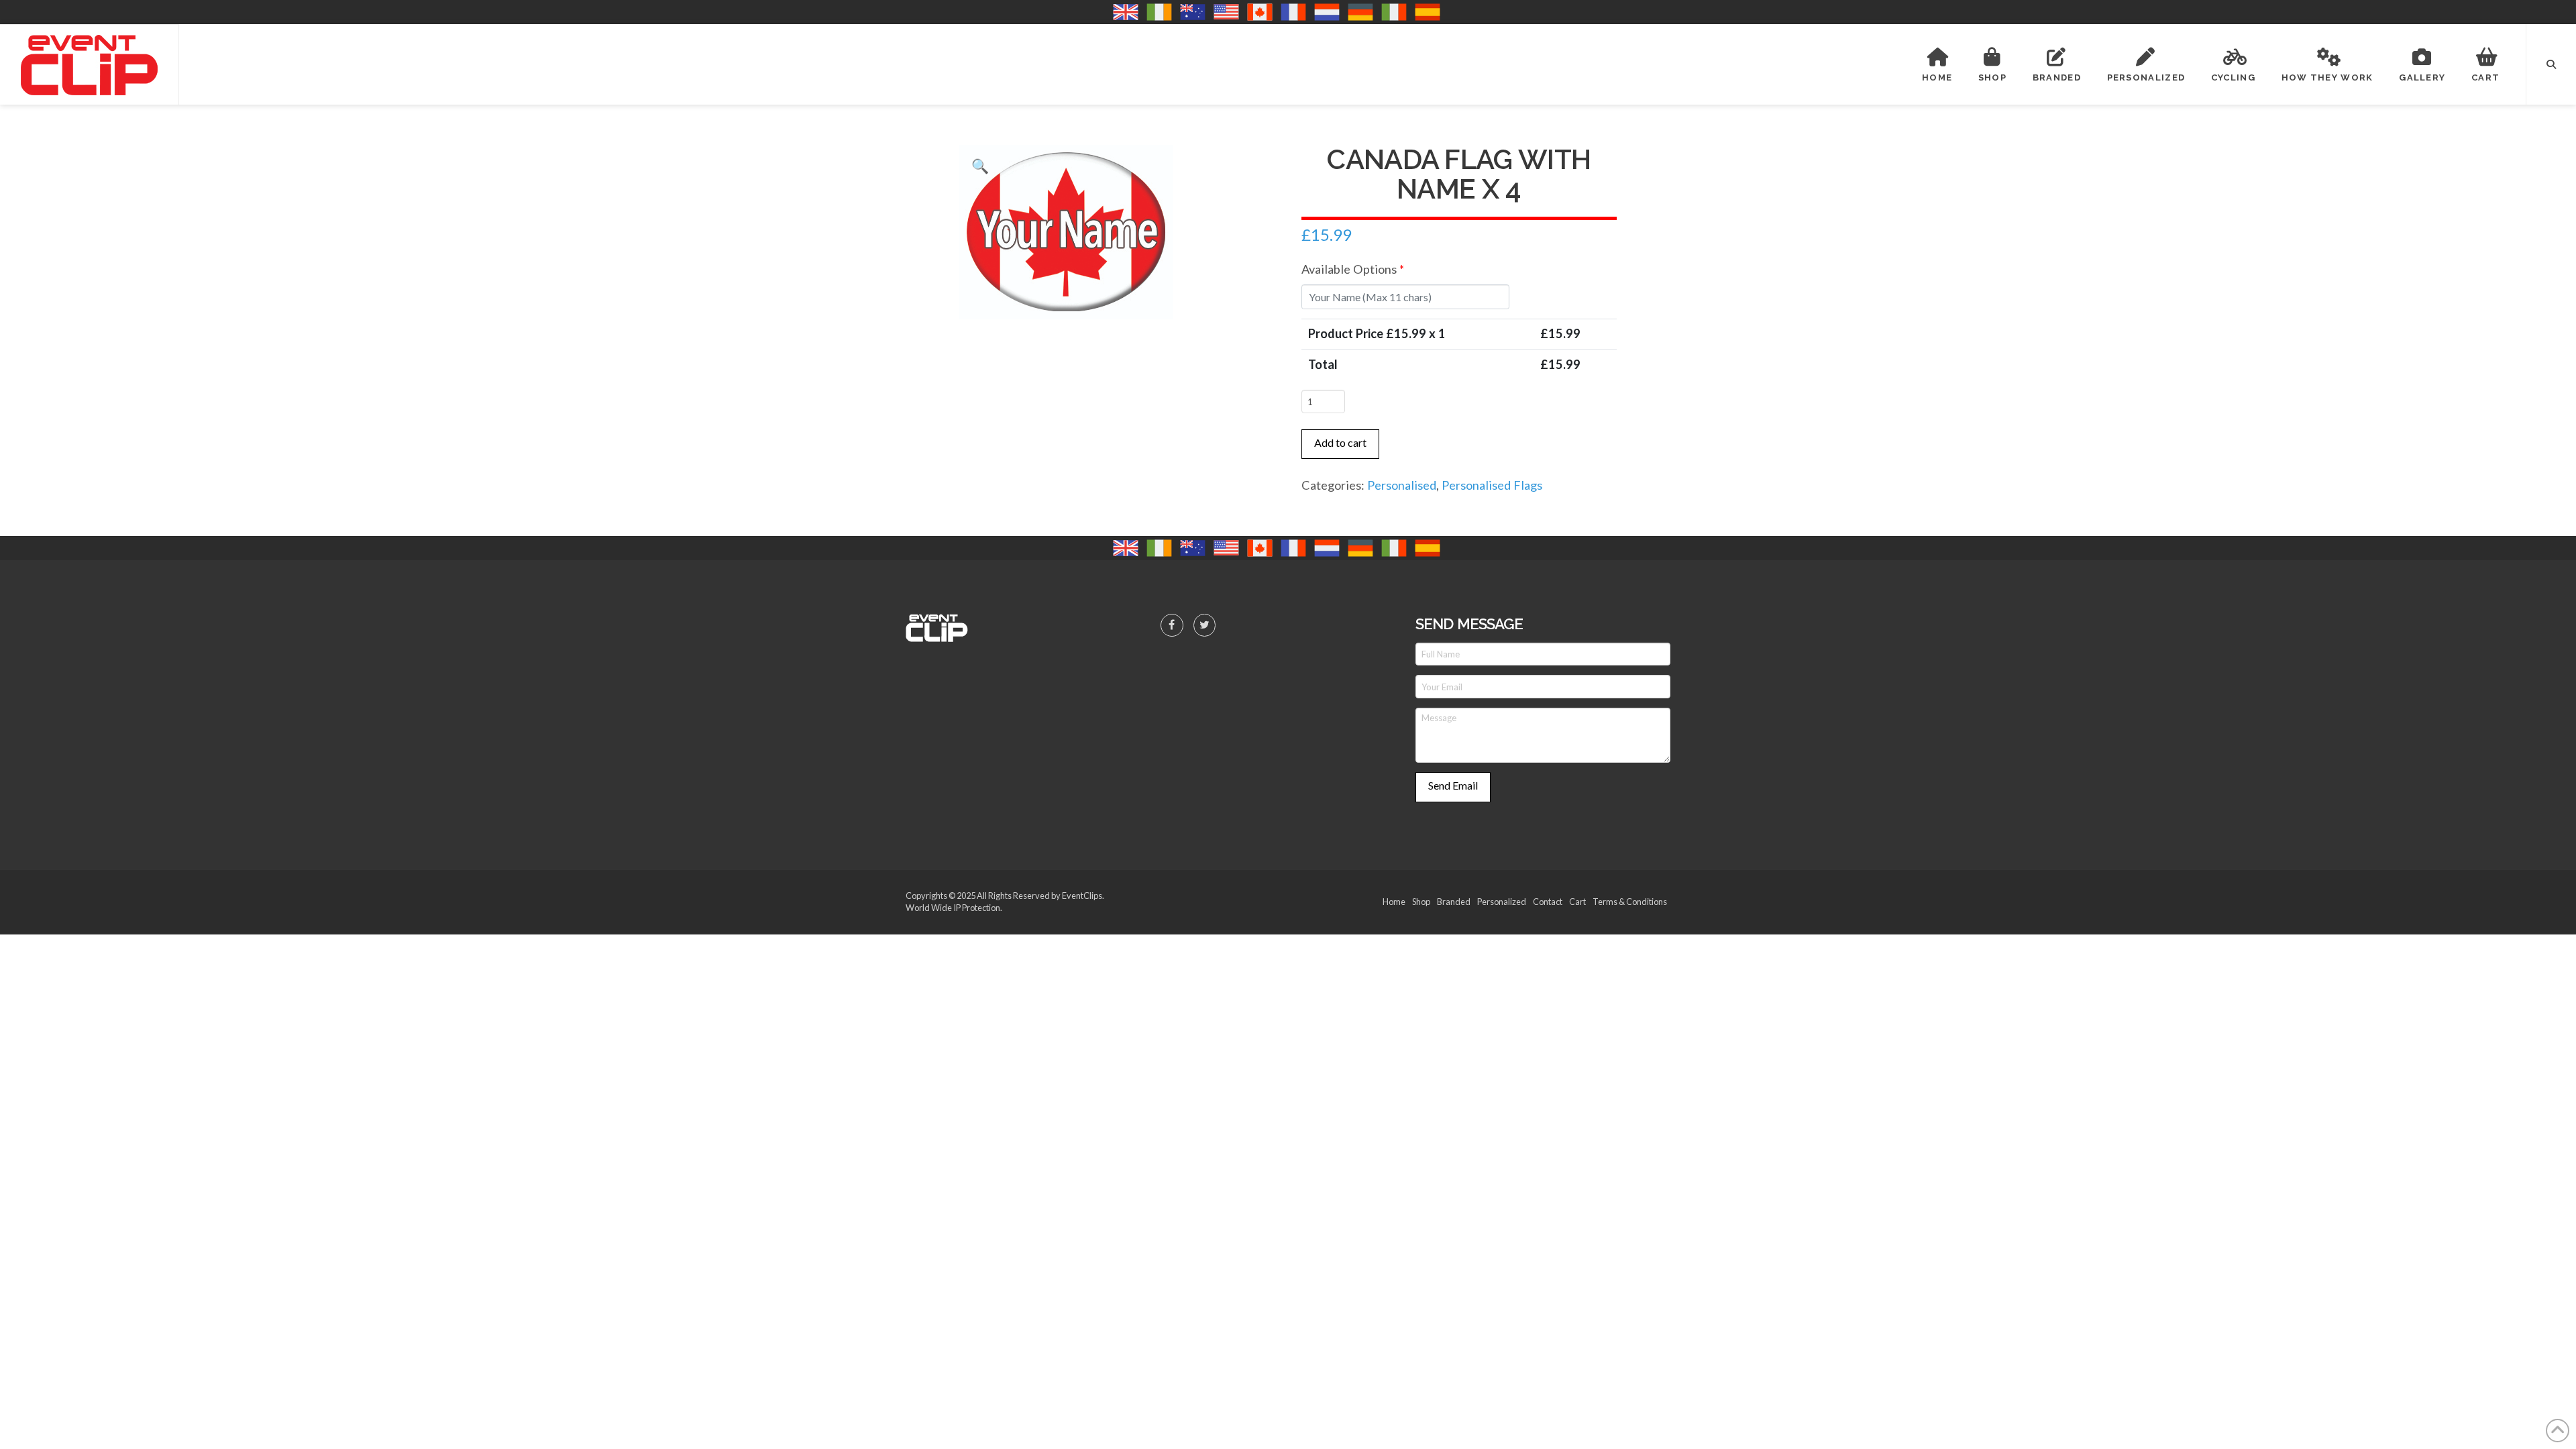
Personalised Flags (1492, 485)
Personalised (1402, 485)
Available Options (1353, 269)
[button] (2551, 64)
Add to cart (1340, 442)
